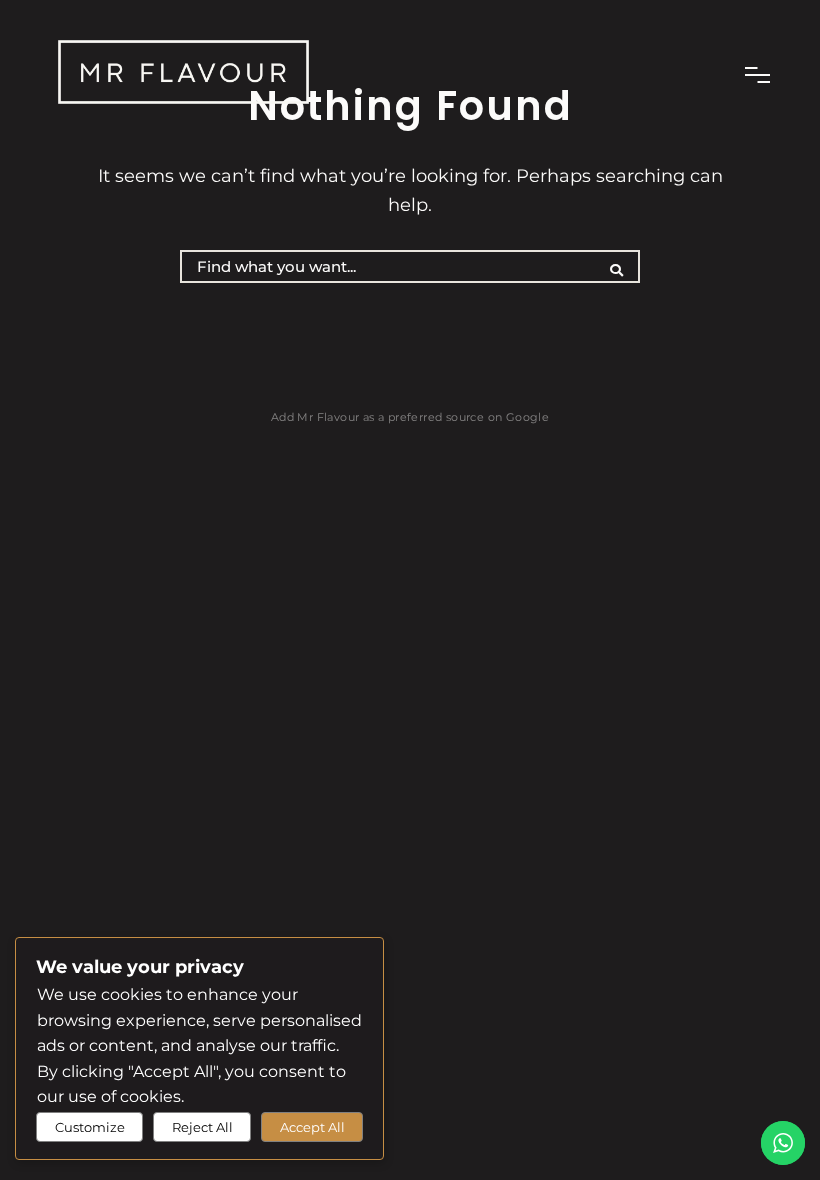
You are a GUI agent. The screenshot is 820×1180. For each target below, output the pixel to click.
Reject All (202, 1127)
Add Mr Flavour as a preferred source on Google (410, 417)
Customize (90, 1127)
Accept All (312, 1127)
